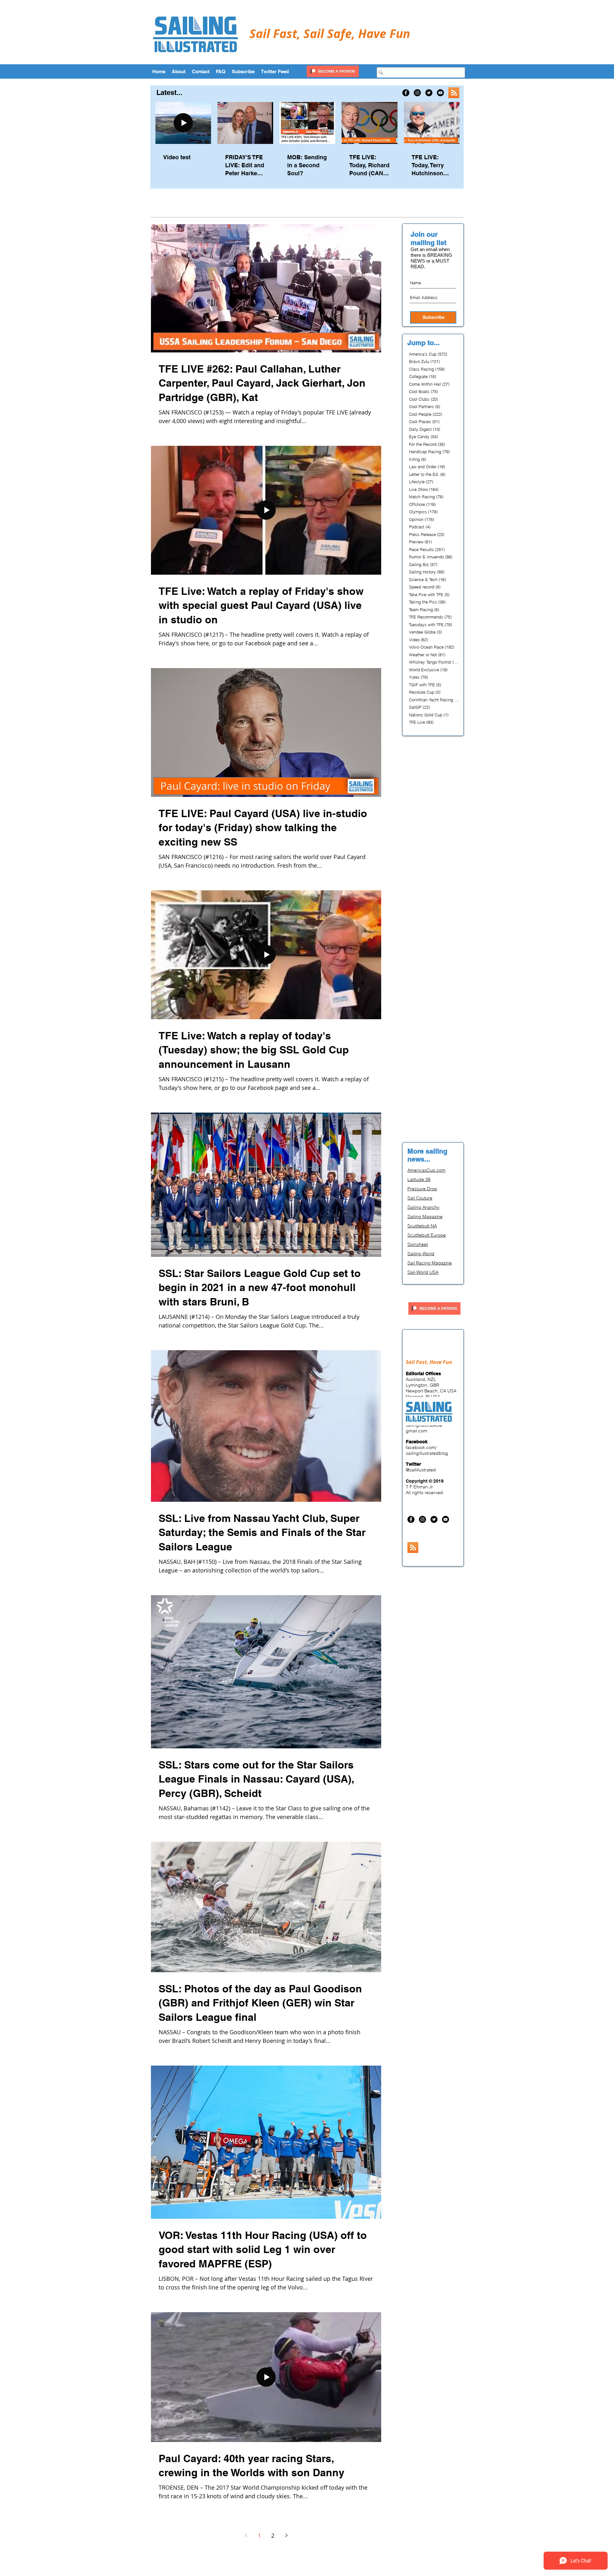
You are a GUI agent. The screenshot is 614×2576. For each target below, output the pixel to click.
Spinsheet (418, 1244)
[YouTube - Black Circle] (440, 93)
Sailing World (421, 1254)
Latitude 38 (419, 1179)
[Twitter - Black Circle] (429, 93)
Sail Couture (420, 1198)
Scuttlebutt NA (422, 1226)
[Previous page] (246, 2535)
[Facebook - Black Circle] (406, 93)
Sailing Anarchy (423, 1207)
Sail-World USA (423, 1272)
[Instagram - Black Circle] (417, 93)
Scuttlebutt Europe (427, 1235)
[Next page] (286, 2535)
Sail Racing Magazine (430, 1263)
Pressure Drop (422, 1189)
